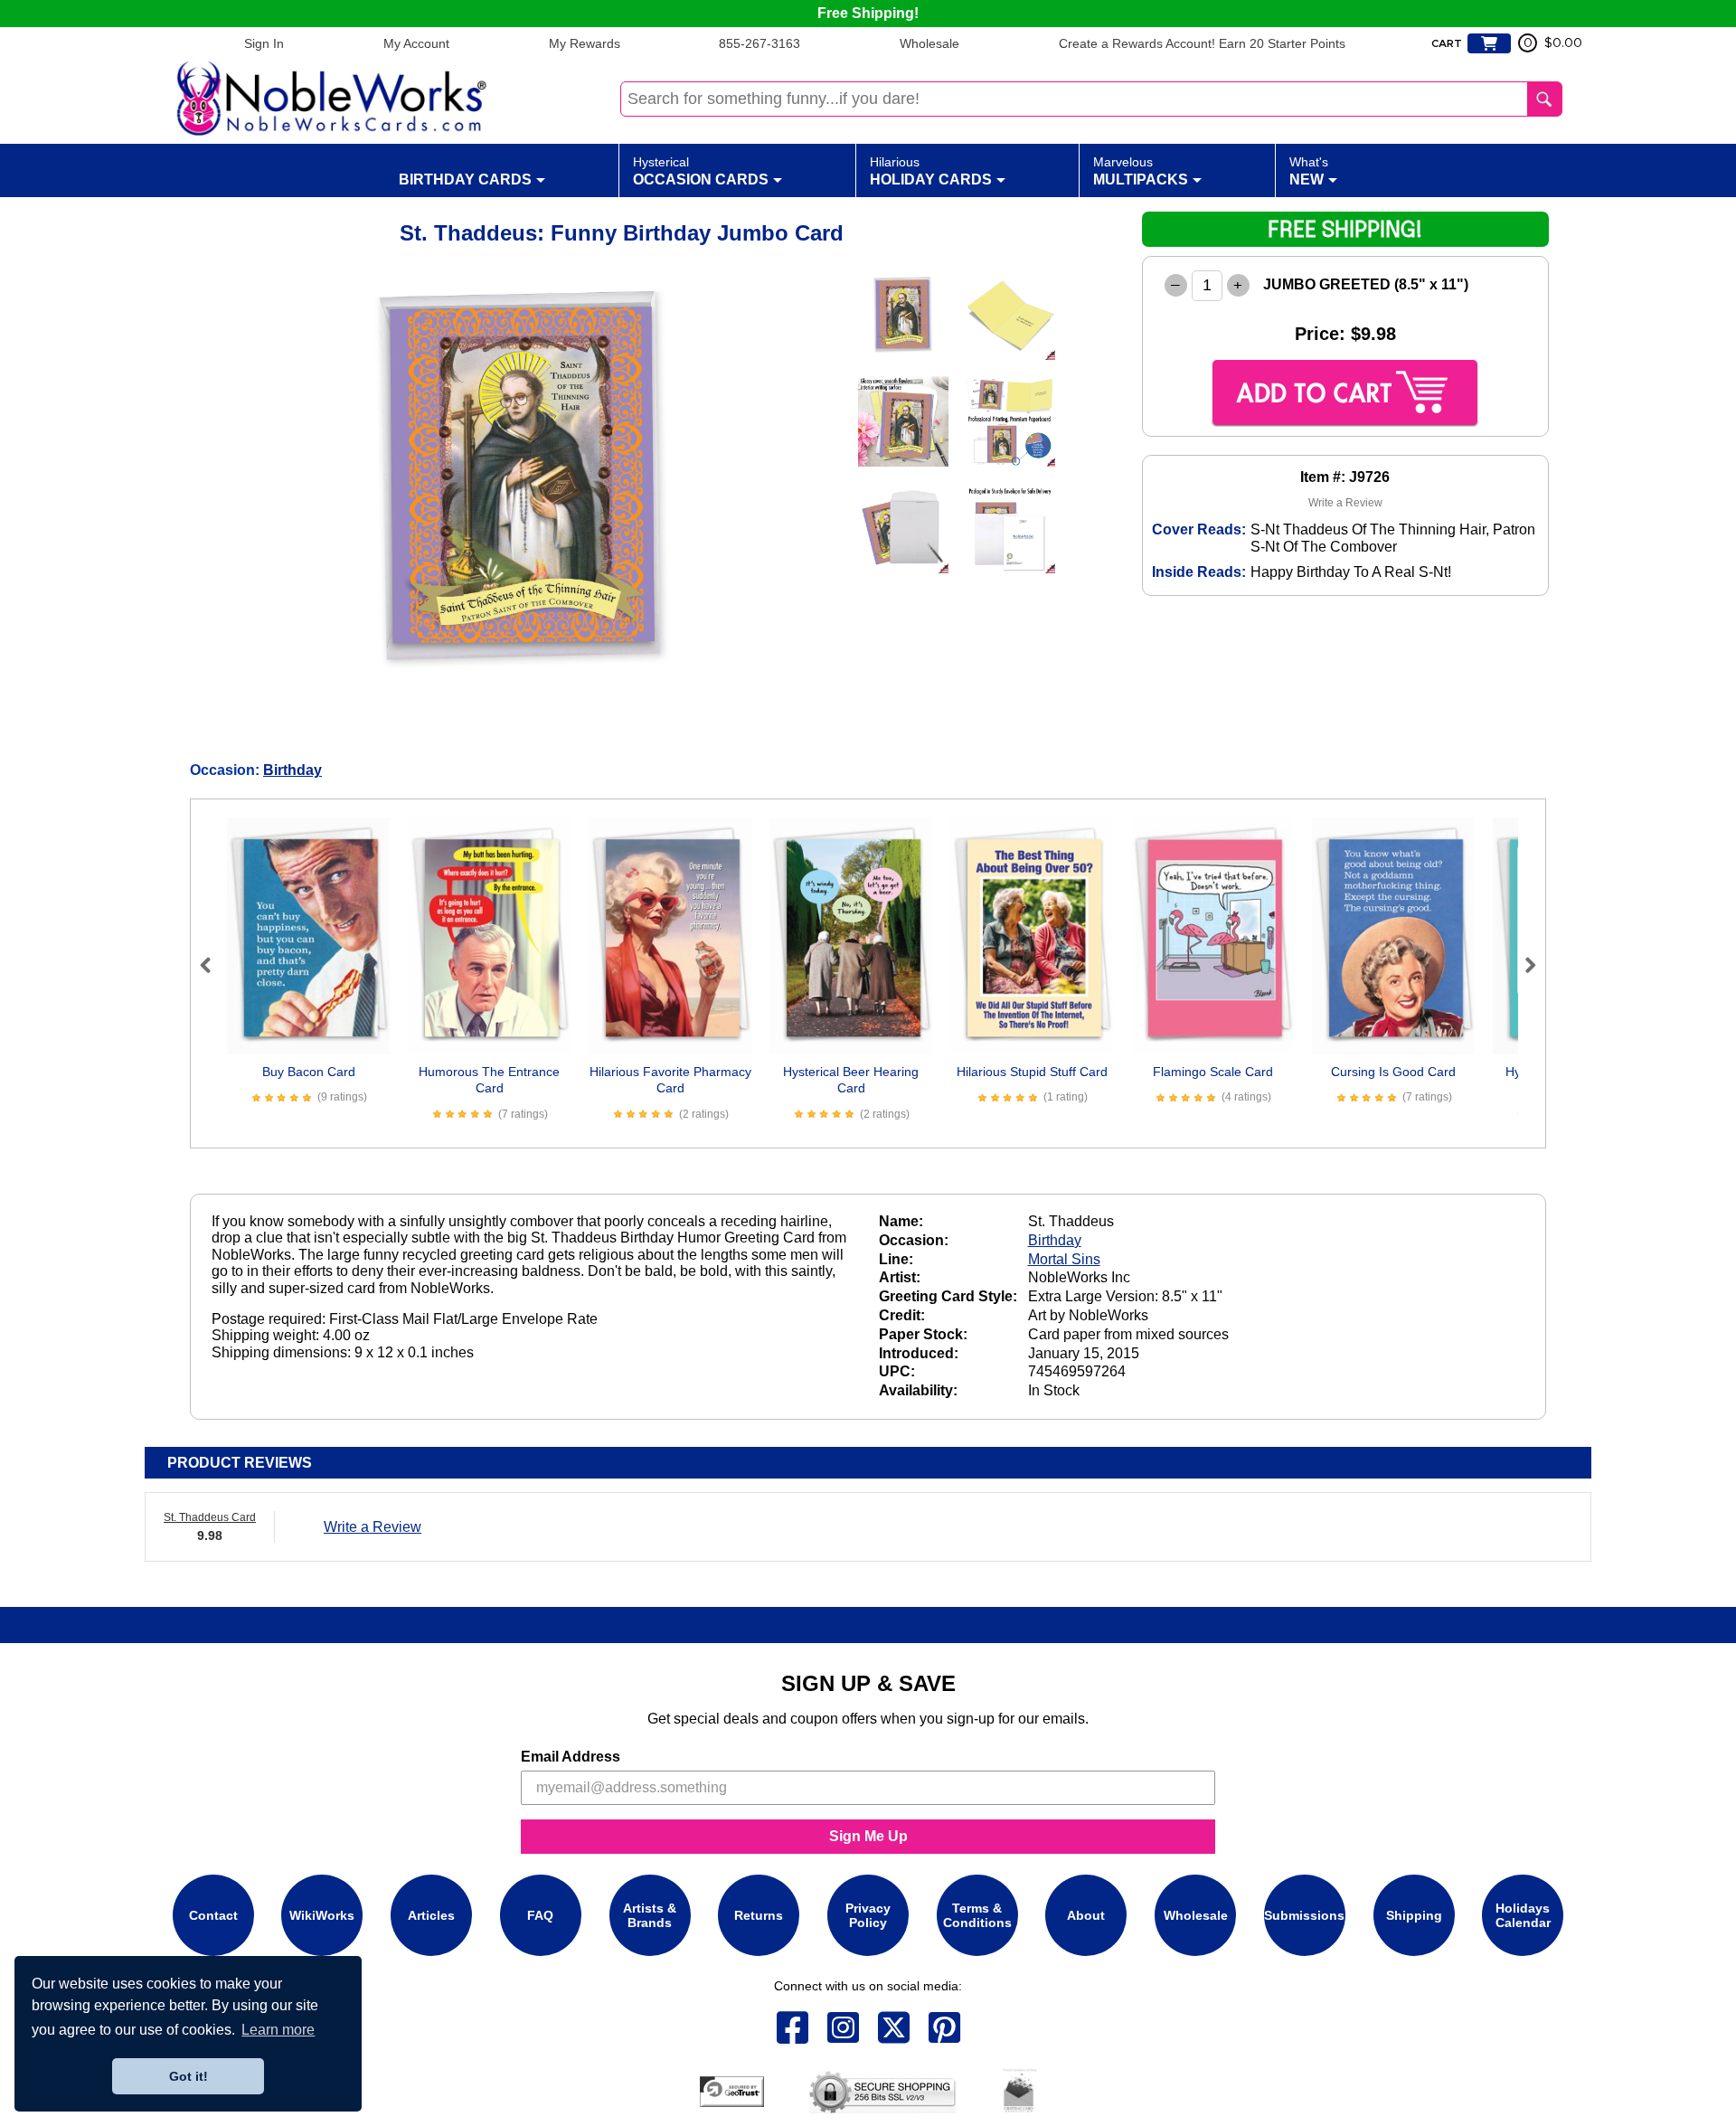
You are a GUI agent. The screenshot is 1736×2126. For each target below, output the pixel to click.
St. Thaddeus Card (210, 1517)
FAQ (540, 1915)
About (1086, 1915)
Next (1523, 965)
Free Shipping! (868, 13)
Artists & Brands (650, 1915)
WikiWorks (322, 1915)
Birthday (292, 770)
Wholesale (929, 43)
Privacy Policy (868, 1915)
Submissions (1304, 1915)
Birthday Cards (465, 180)
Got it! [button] (189, 2076)
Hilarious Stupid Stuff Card (1032, 1072)
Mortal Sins (1064, 1259)
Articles (431, 1915)
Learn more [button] (278, 2030)
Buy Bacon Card (309, 1072)
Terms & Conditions (977, 1915)
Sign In (264, 43)
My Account (416, 43)
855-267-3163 (759, 43)
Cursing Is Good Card (1393, 1072)
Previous (213, 965)
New (1309, 171)
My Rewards (585, 43)
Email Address (571, 1757)
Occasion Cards (701, 171)
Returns (759, 1915)
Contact (213, 1915)
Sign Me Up (868, 1836)
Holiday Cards (931, 171)
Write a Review (1345, 503)
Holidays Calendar (1523, 1915)
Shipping (1414, 1915)
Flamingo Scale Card (1213, 1072)
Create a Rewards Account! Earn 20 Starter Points (1202, 43)
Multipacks (1141, 171)
